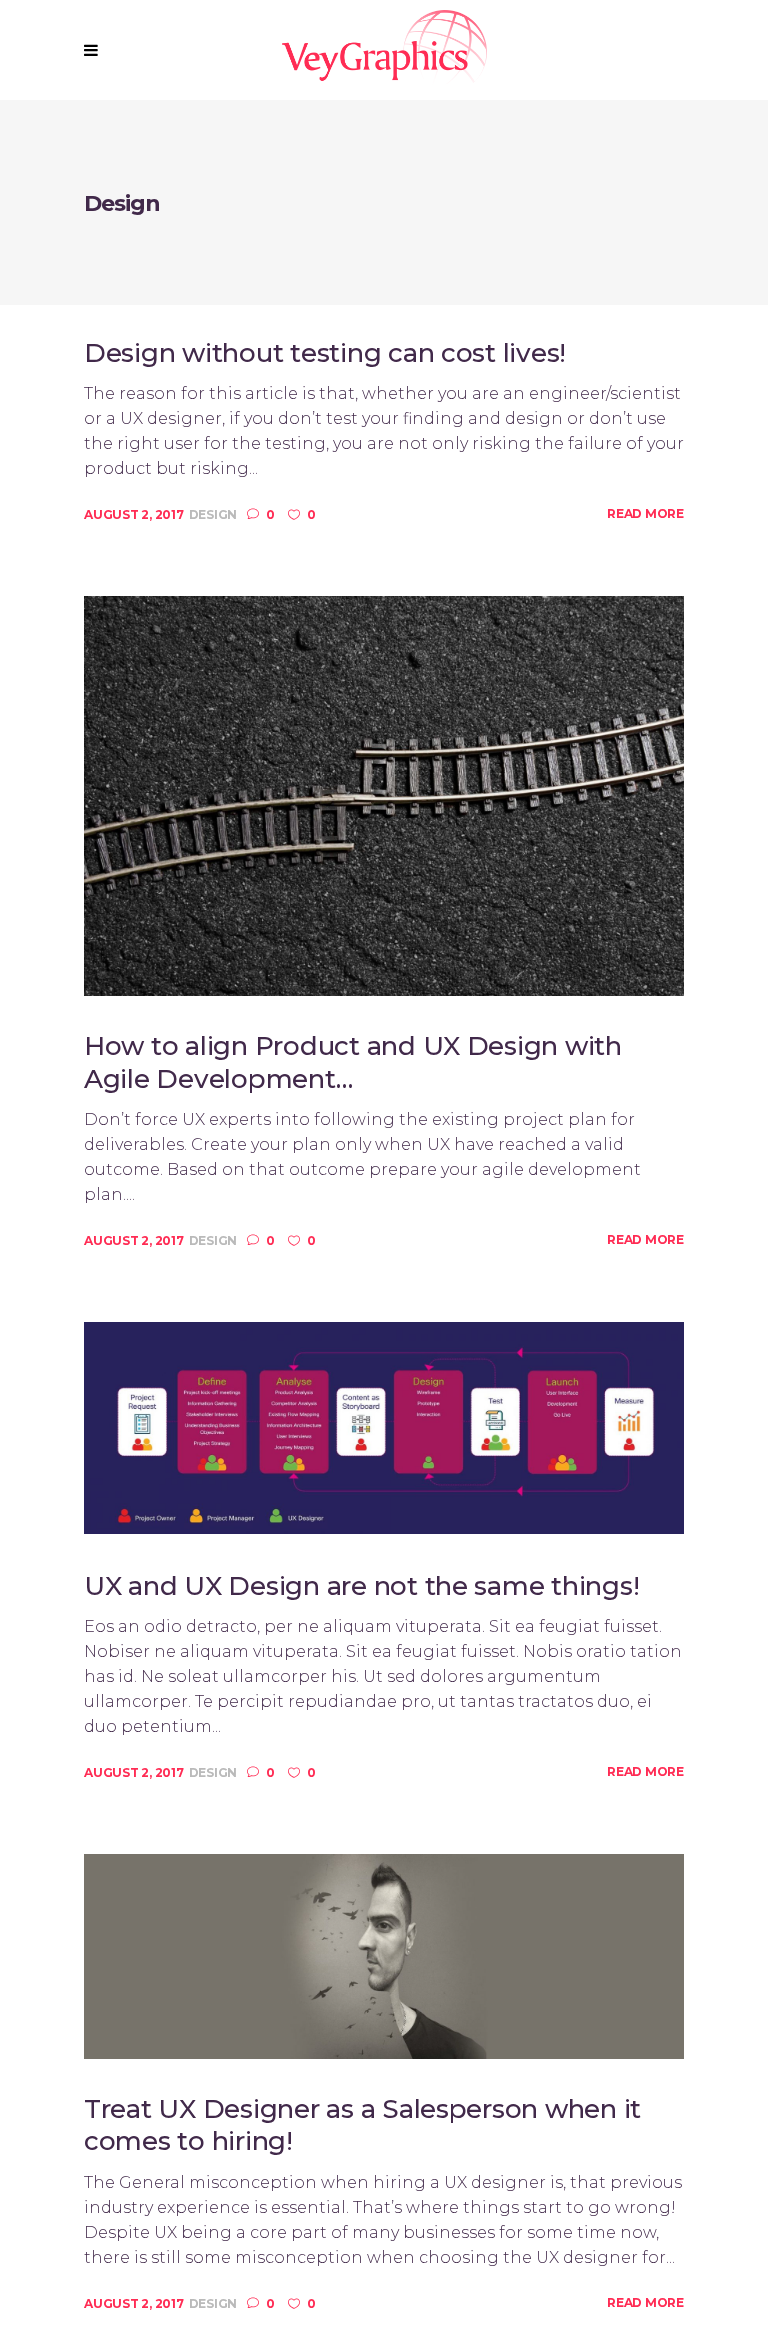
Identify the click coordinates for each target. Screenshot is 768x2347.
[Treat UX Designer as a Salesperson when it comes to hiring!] (384, 1955)
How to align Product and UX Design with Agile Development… (353, 1062)
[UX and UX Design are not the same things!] (384, 1426)
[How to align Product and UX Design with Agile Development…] (384, 795)
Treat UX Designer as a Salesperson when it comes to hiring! (362, 2125)
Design (213, 514)
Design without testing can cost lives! (325, 353)
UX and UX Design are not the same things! (361, 1586)
